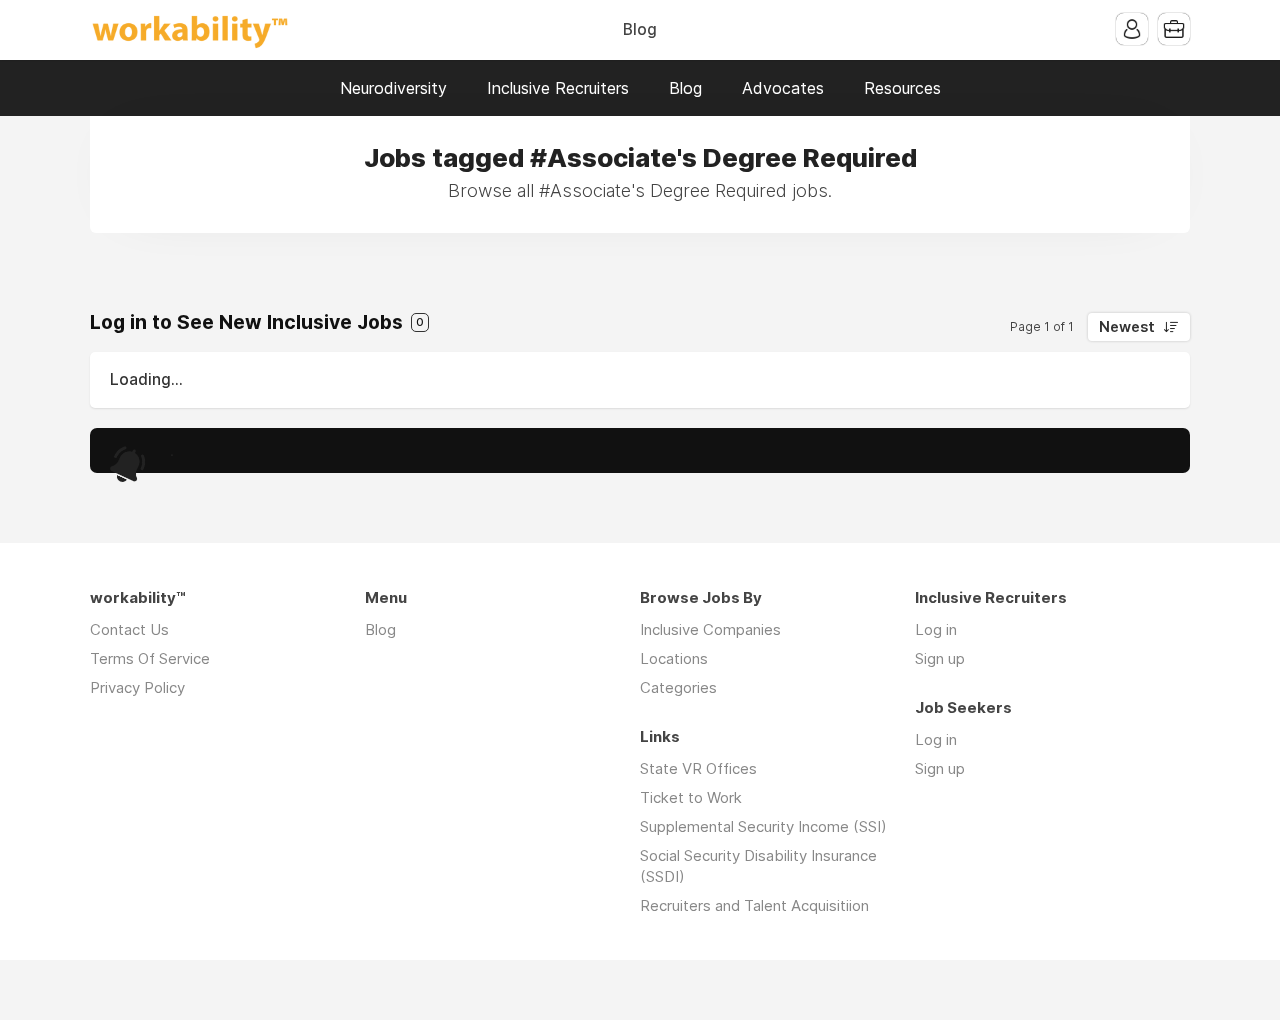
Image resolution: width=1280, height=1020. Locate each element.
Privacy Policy (137, 687)
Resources (902, 88)
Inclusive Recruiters (558, 88)
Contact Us (129, 629)
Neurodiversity (393, 88)
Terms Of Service (150, 658)
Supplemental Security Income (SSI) (763, 826)
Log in (936, 629)
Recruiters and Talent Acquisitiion (754, 905)
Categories (678, 687)
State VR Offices (698, 768)
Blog (640, 29)
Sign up (940, 658)
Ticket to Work (691, 797)
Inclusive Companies (710, 629)
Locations (674, 658)
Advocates (783, 88)
